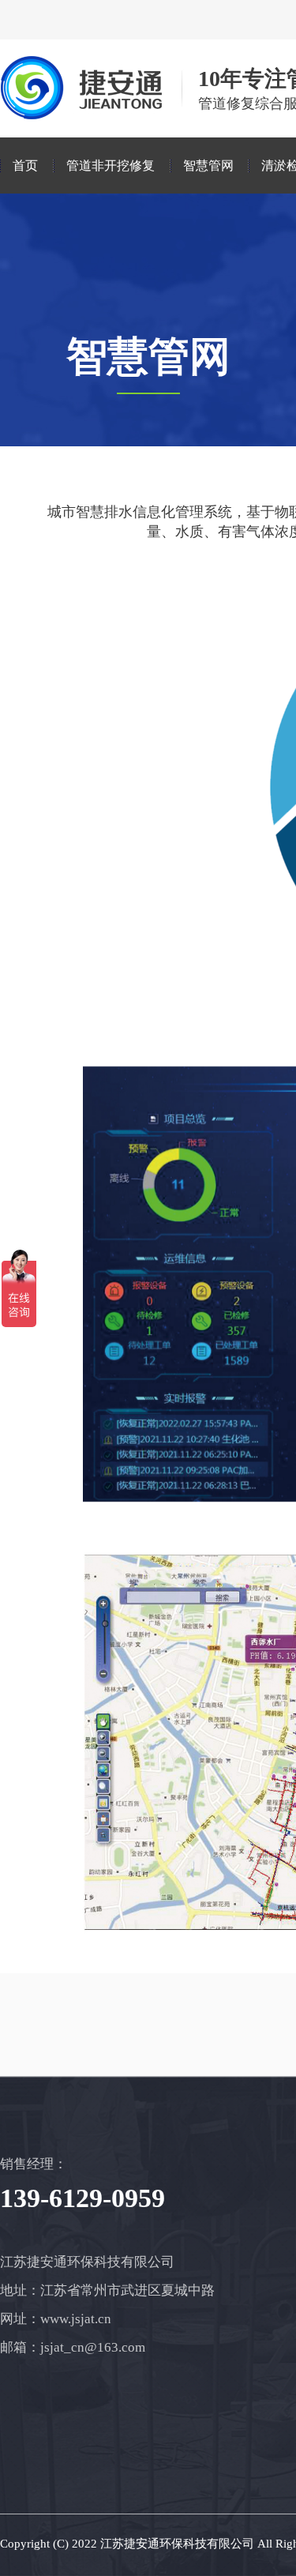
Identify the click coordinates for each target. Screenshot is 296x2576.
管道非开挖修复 (111, 165)
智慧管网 (208, 165)
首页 (25, 165)
